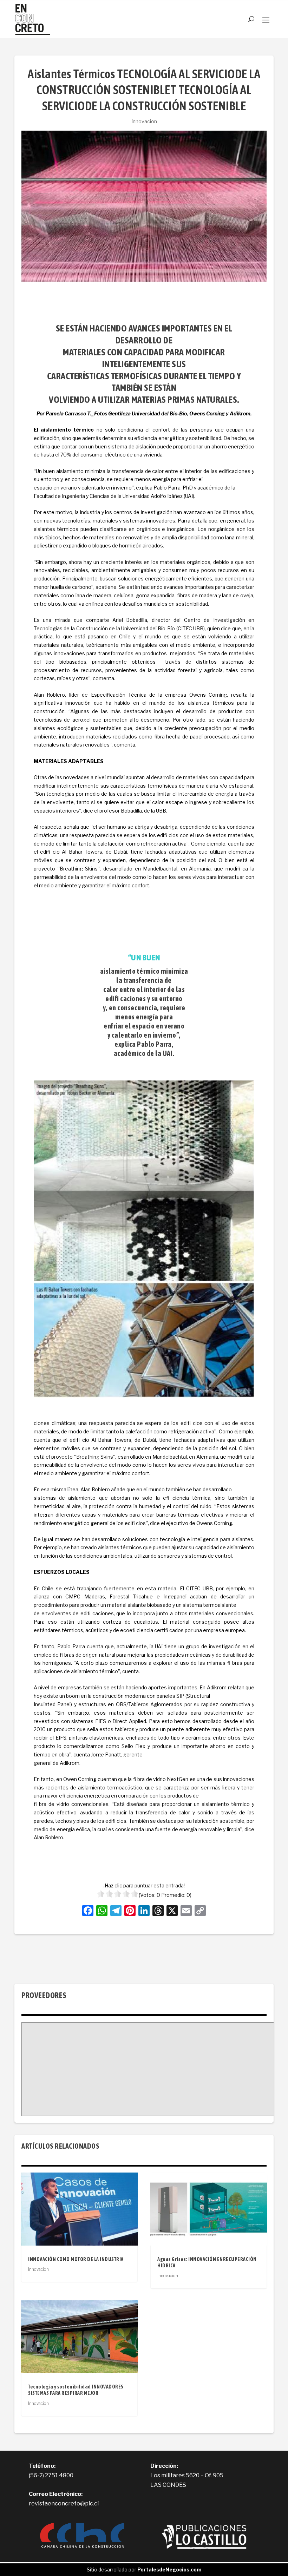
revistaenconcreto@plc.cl (64, 2503)
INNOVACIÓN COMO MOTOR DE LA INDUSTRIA (76, 2259)
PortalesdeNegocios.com (169, 2570)
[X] (172, 1911)
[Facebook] (88, 1911)
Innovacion (144, 121)
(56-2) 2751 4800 (51, 2475)
